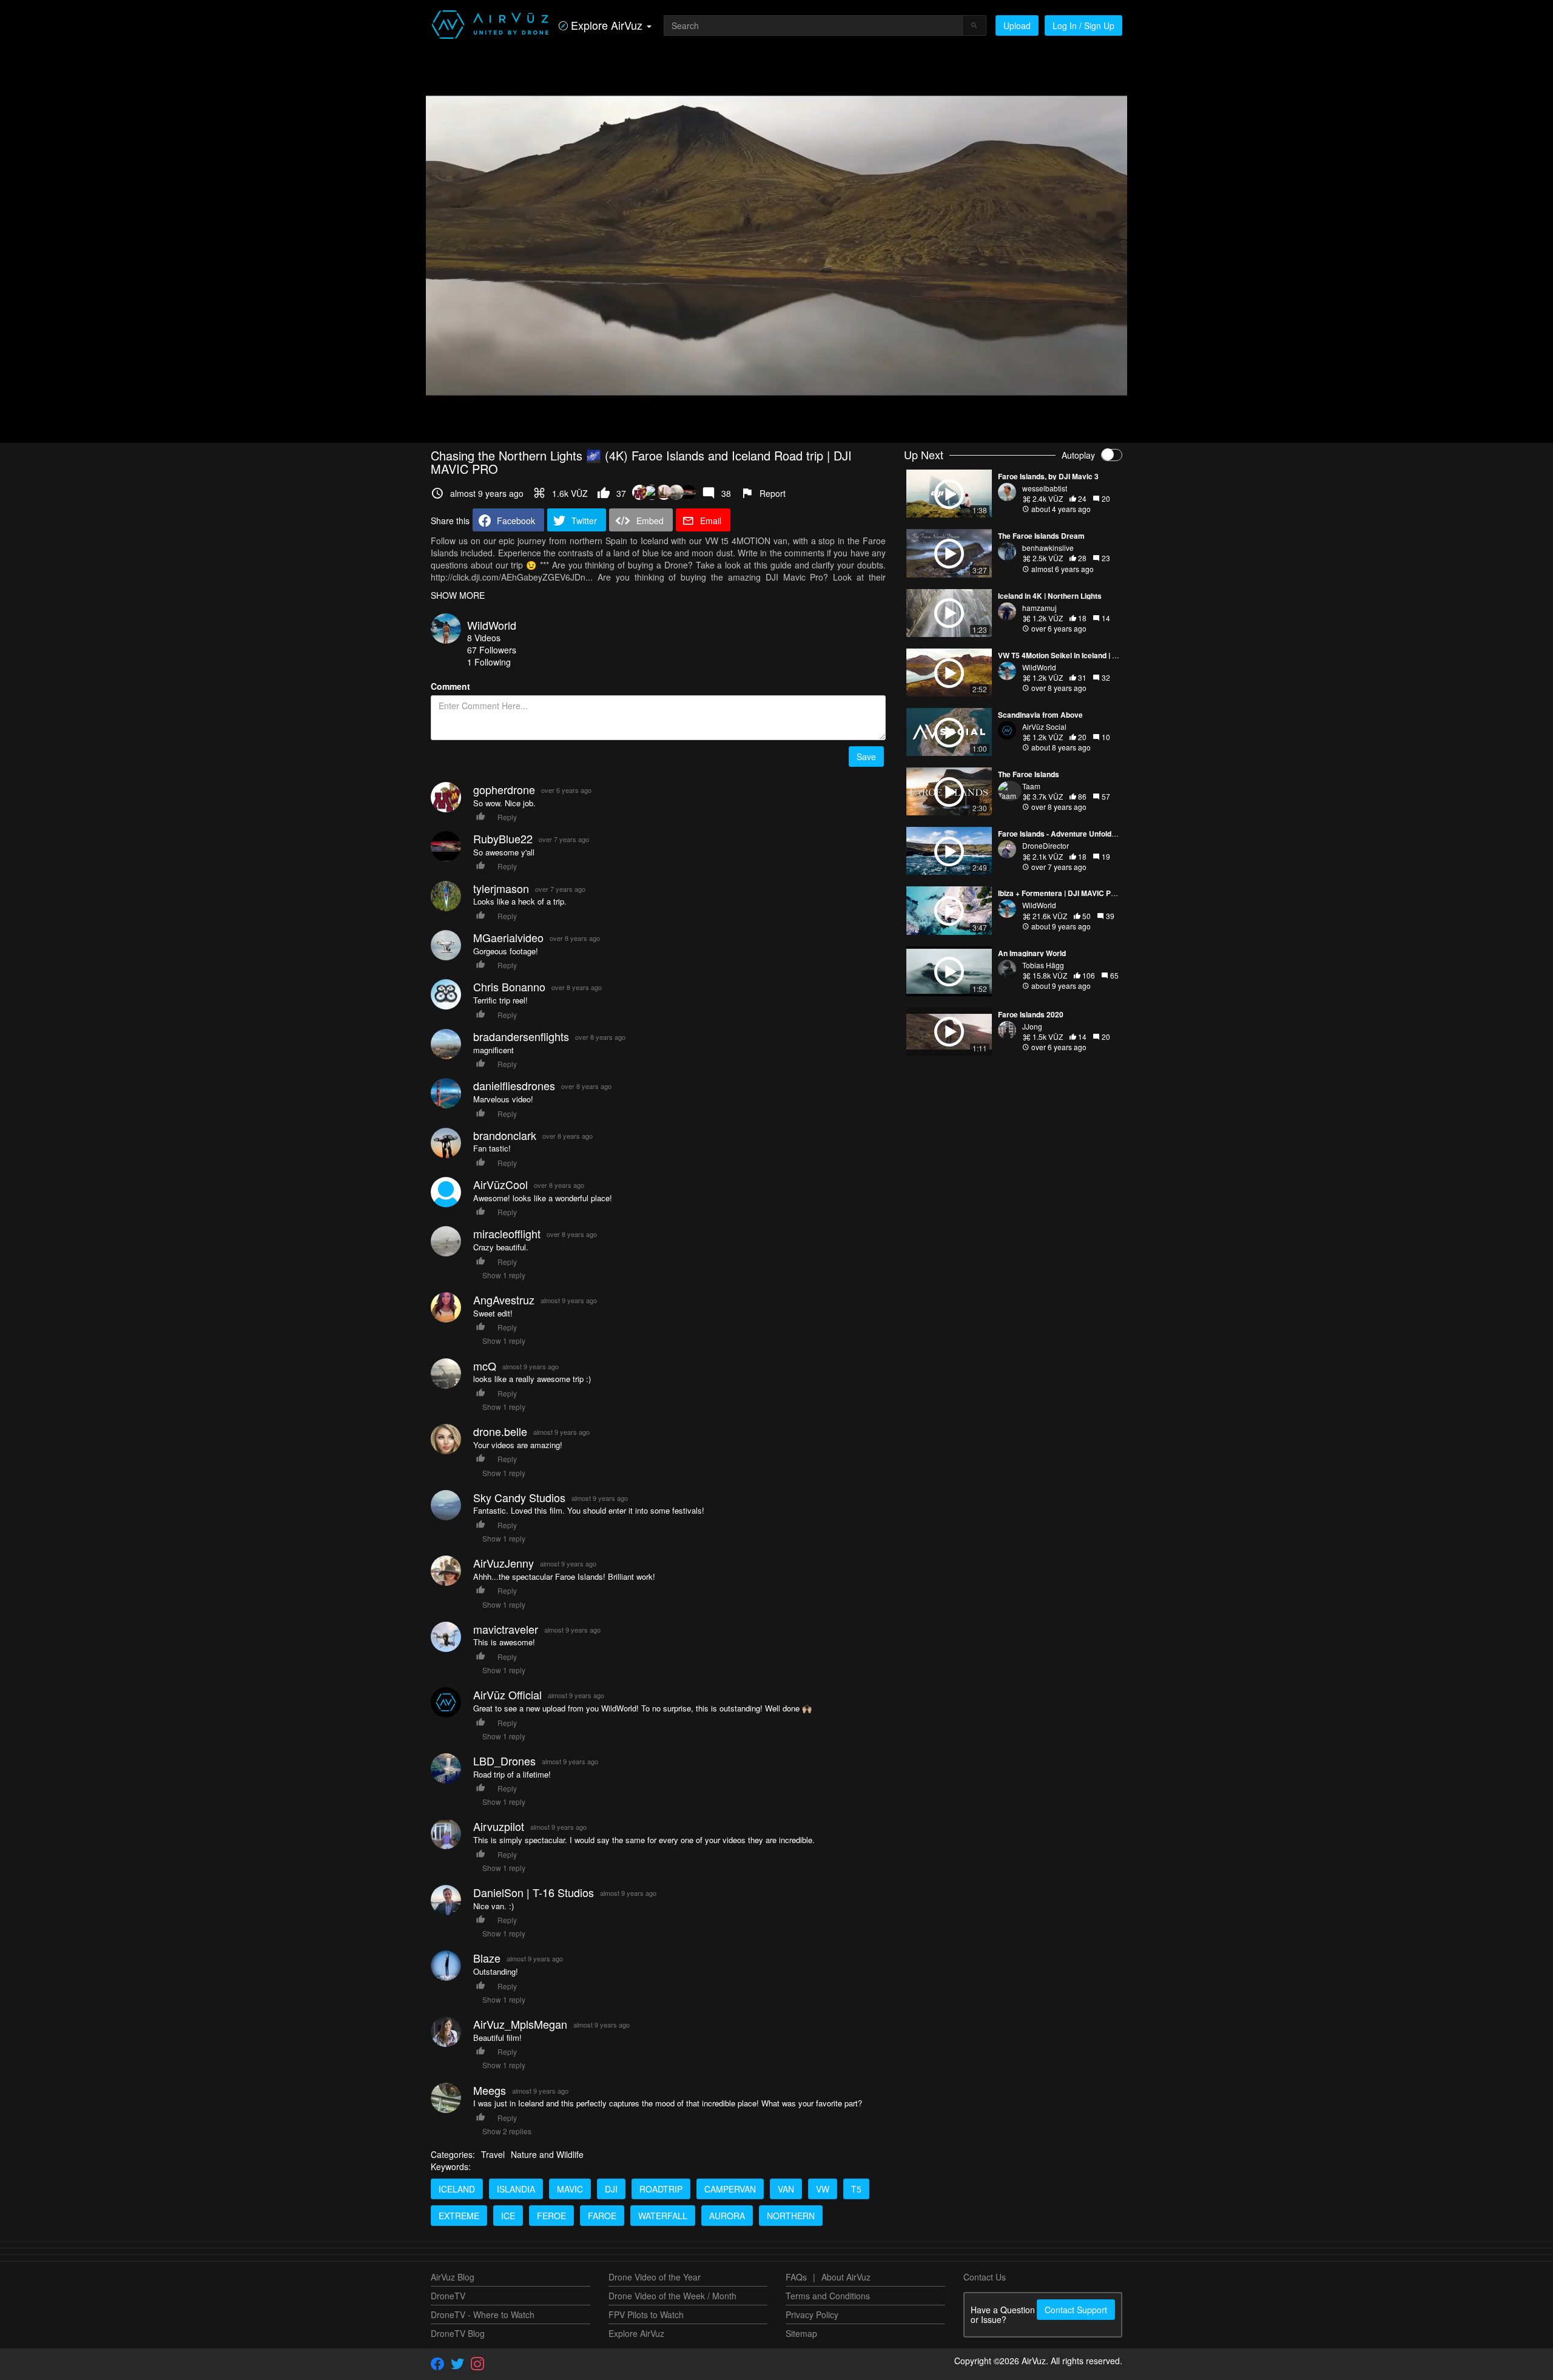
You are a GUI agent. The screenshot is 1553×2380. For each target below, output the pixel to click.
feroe (551, 2216)
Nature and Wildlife (547, 2154)
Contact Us (985, 2277)
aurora (727, 2216)
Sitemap (801, 2333)
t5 (856, 2189)
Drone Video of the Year (655, 2277)
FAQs (796, 2277)
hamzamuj (1039, 608)
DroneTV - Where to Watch (483, 2314)
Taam (1031, 786)
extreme (459, 2216)
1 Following (489, 662)
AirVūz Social (1044, 726)
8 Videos (484, 638)
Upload (1017, 25)
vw (823, 2189)
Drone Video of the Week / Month (672, 2296)
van (786, 2189)
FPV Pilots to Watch (646, 2314)
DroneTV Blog (458, 2333)
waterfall (663, 2216)
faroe (602, 2216)
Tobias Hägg (1043, 965)
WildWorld (492, 625)
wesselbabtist (1045, 488)
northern (791, 2216)
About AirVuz (846, 2277)
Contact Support (1076, 2310)
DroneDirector (1046, 845)
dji (611, 2189)
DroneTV (448, 2296)
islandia (516, 2189)
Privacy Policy (812, 2314)
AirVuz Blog (453, 2277)
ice (508, 2216)
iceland (457, 2189)
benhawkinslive (1048, 548)
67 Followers (492, 650)
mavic (570, 2189)
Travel (493, 2154)
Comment (450, 686)
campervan (730, 2189)
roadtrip (661, 2189)
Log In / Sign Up (1083, 25)
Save (866, 757)
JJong (1032, 1026)
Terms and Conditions (828, 2296)
